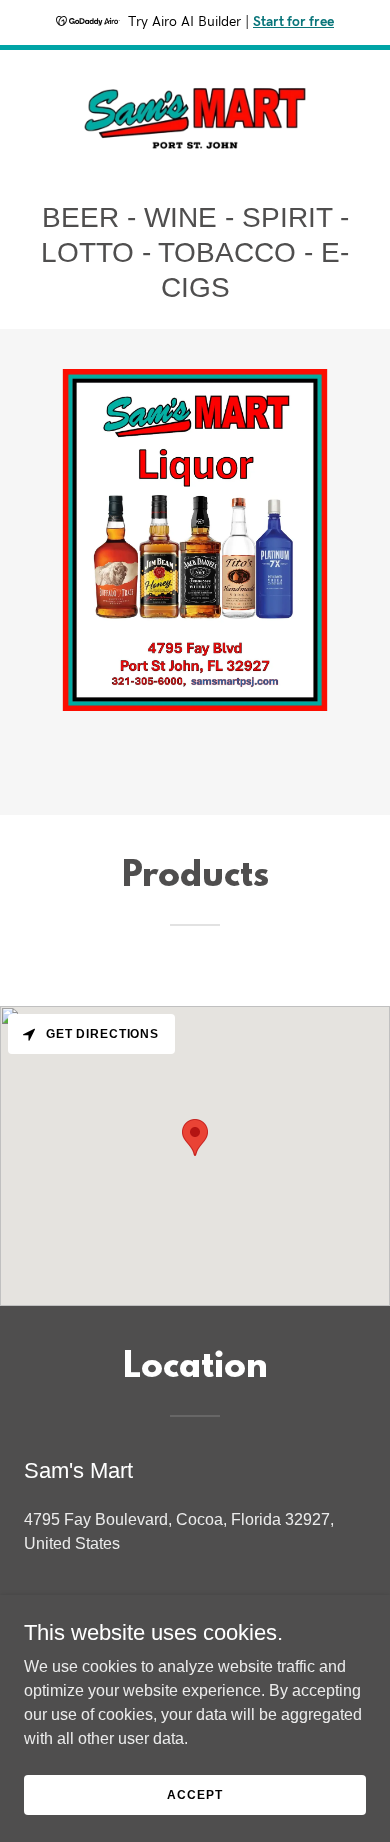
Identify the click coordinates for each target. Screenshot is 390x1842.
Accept (194, 1794)
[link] (195, 113)
